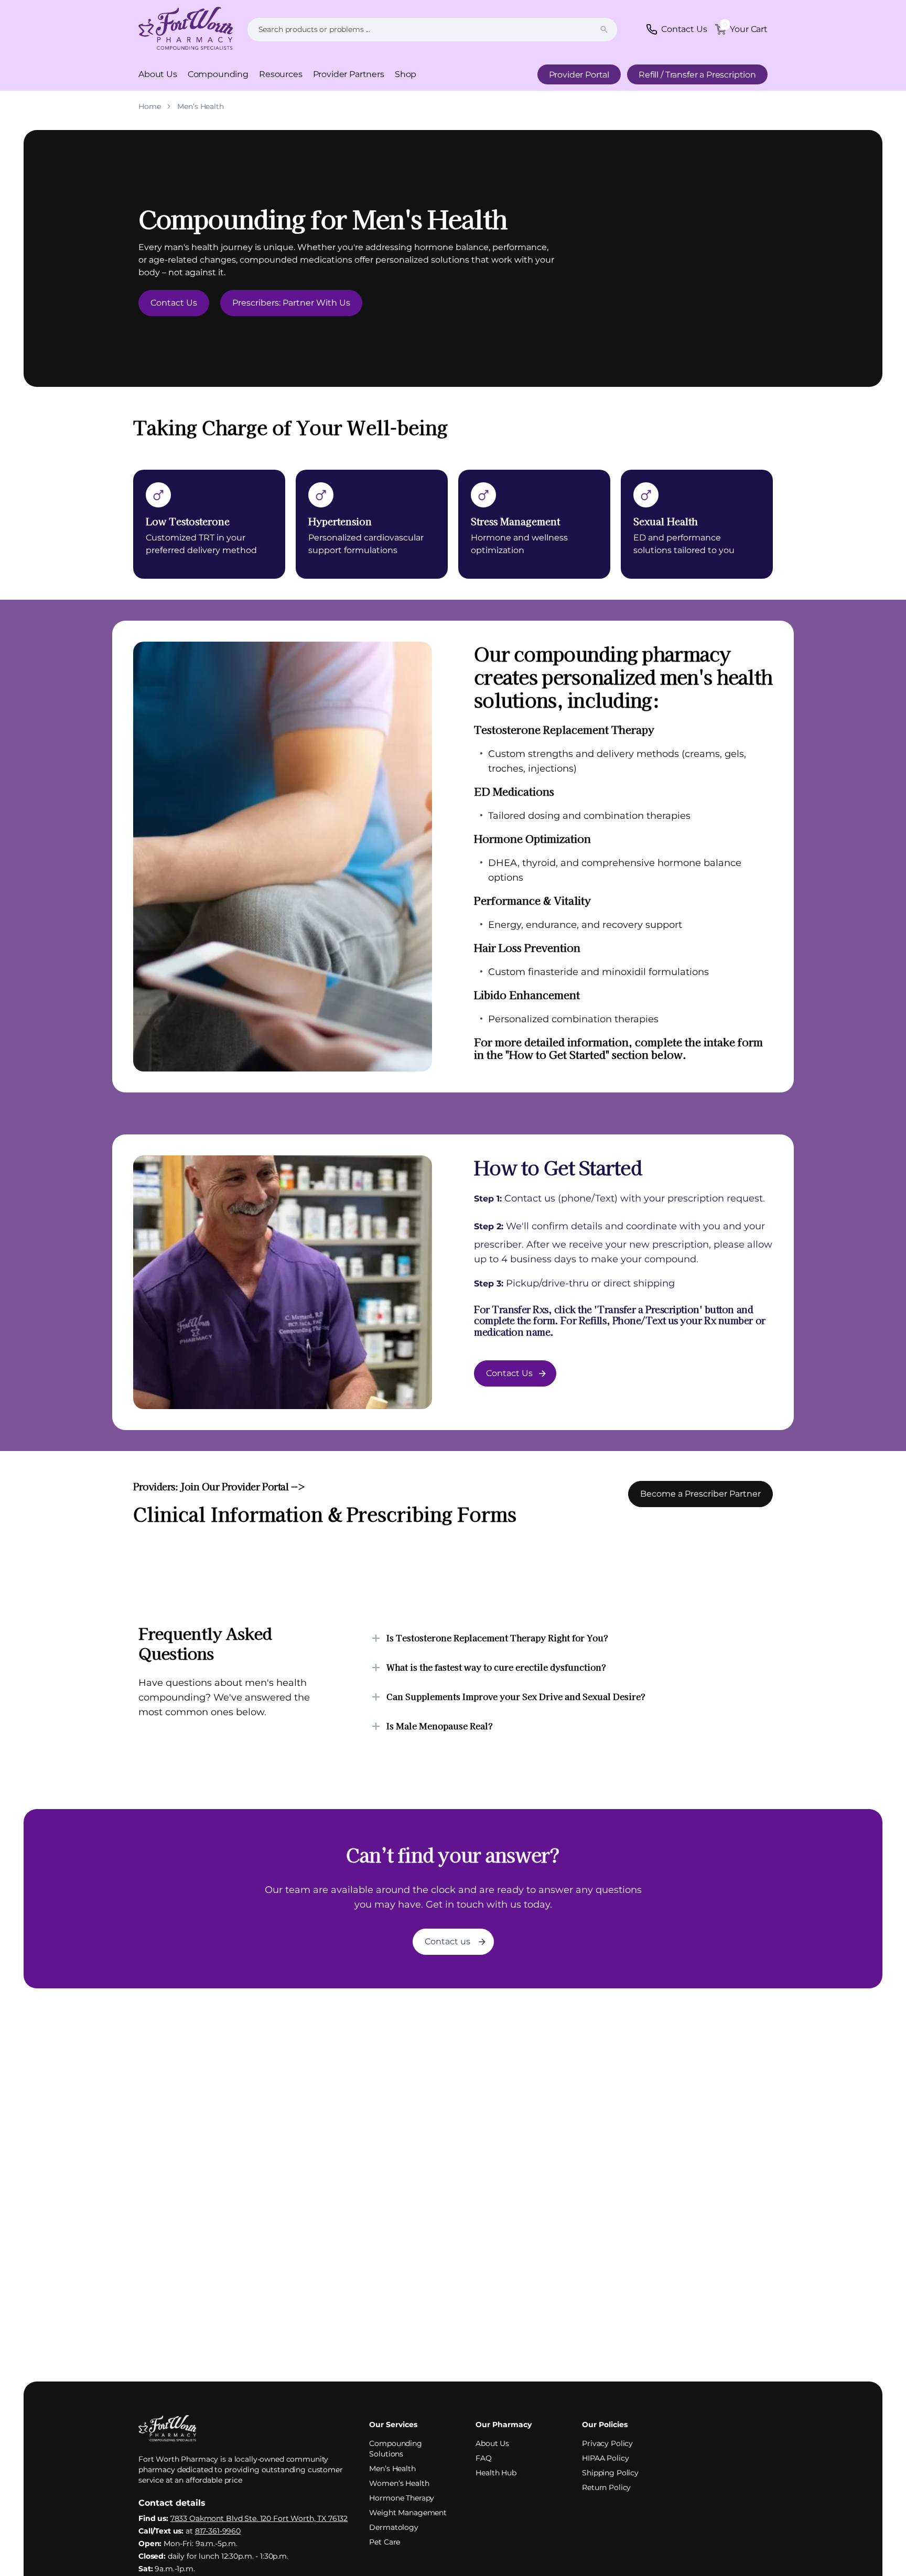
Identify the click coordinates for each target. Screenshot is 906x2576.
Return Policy (606, 2487)
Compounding (218, 74)
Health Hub (496, 2473)
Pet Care (385, 2542)
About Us (158, 74)
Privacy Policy (607, 2443)
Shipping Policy (610, 2473)
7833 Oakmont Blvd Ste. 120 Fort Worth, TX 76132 (259, 2518)
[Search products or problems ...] (604, 29)
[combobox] (432, 30)
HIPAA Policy (605, 2458)
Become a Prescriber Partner (700, 1494)
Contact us (447, 1941)
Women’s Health (399, 2483)
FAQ (484, 2458)
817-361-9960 (218, 2531)
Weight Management (408, 2513)
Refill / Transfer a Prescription (697, 75)
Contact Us (174, 303)
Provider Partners (349, 74)
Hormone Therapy (402, 2498)
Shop (406, 74)
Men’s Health (392, 2469)
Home (149, 106)
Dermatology (393, 2527)
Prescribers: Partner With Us (291, 303)
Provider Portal (579, 75)
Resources (281, 74)
